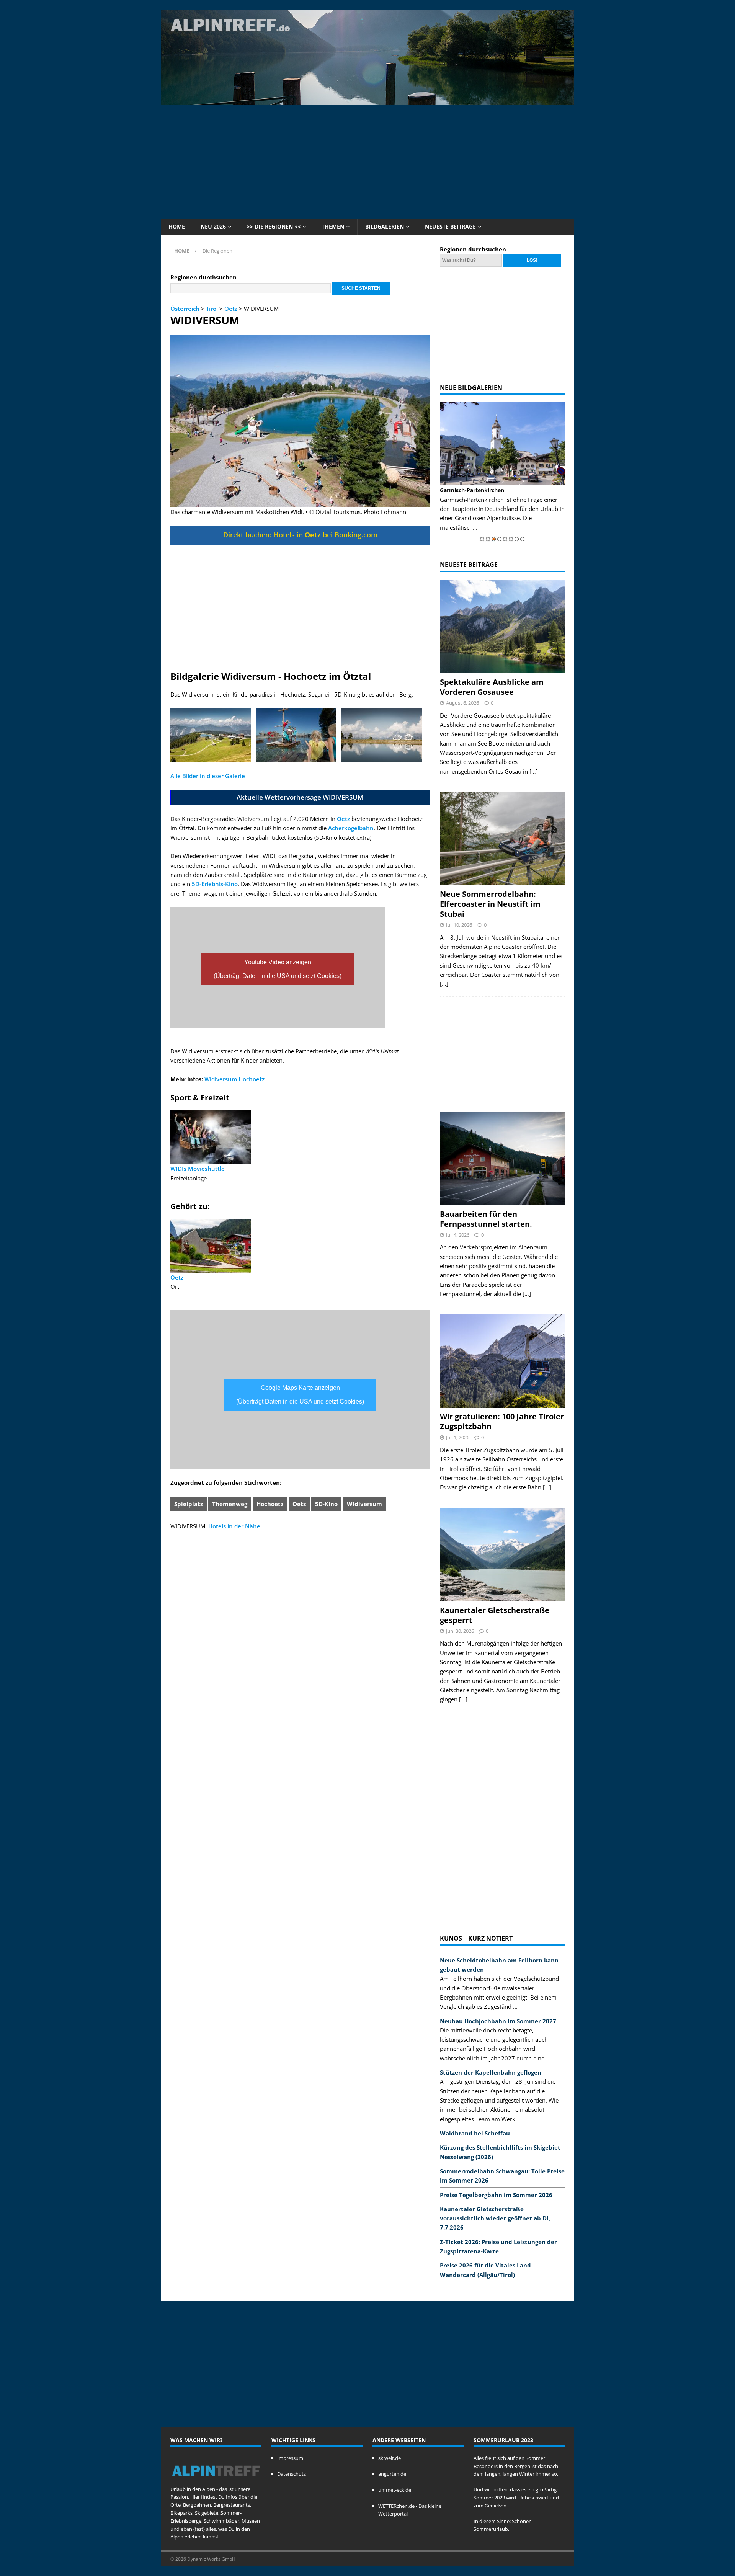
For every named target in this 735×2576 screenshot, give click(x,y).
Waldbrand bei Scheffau (475, 2133)
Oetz (231, 309)
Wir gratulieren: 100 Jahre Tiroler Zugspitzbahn (502, 1421)
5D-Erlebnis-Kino (215, 884)
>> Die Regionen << (274, 226)
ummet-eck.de (395, 2490)
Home (177, 226)
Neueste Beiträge (450, 226)
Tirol (212, 309)
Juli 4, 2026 (458, 1235)
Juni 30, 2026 (460, 1631)
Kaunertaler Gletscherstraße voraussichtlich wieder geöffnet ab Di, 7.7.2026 (495, 2218)
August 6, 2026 (462, 703)
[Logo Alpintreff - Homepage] (216, 2481)
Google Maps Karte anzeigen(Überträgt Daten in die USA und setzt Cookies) (300, 1395)
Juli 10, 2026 (459, 925)
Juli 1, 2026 (458, 1437)
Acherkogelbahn (351, 828)
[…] (534, 771)
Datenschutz (292, 2474)
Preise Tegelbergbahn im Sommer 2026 (496, 2195)
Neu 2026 (213, 226)
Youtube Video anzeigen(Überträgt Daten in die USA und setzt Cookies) (278, 969)
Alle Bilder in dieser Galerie (208, 776)
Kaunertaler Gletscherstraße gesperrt (495, 1615)
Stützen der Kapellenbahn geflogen (491, 2072)
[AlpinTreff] (367, 101)
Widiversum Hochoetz (234, 1079)
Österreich (185, 309)
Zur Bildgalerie (545, 518)
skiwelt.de (390, 2458)
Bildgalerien (385, 226)
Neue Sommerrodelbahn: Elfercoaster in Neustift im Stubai (490, 904)
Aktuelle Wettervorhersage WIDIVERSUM (300, 797)
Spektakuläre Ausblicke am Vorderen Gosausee (492, 687)
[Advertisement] (367, 161)
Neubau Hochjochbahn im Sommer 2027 (498, 2021)
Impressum (290, 2458)
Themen (333, 226)
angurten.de (392, 2474)
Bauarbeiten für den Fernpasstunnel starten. (486, 1219)
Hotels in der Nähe (234, 1526)
